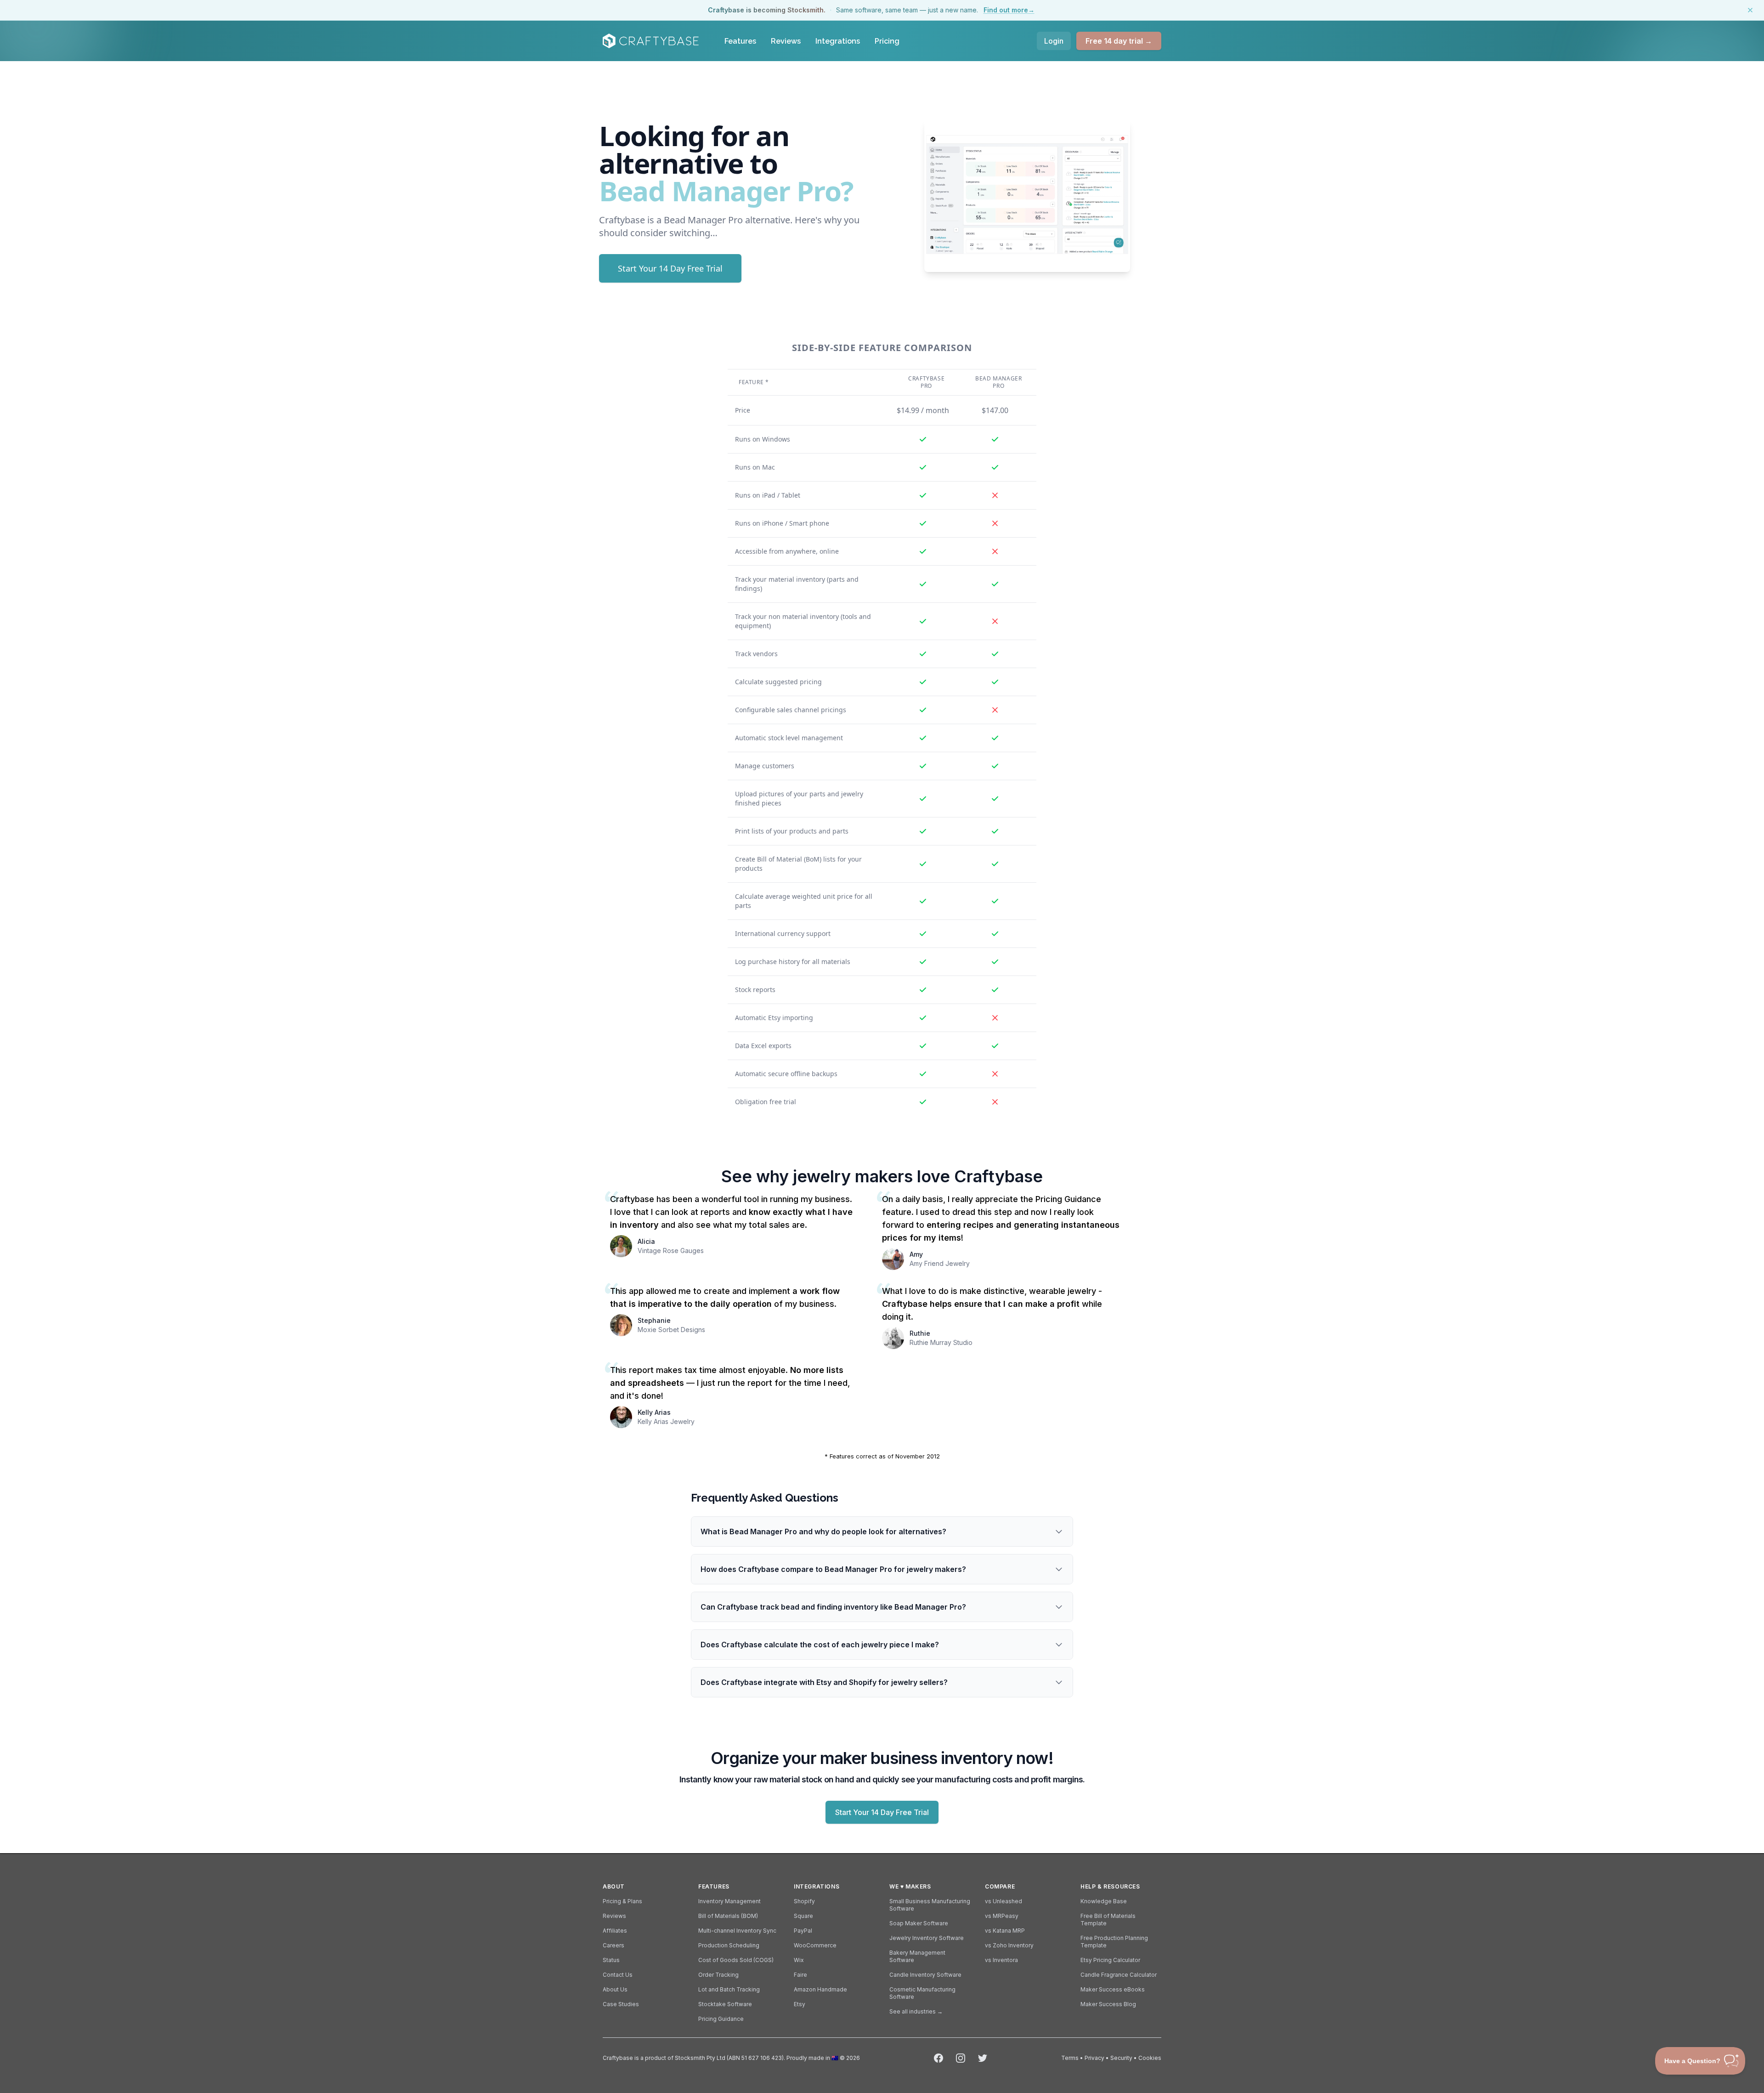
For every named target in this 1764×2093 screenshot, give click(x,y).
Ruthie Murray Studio (941, 1342)
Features (740, 41)
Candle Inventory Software (925, 1975)
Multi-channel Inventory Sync (737, 1931)
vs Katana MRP (1005, 1931)
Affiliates (615, 1931)
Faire (800, 1975)
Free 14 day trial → (1119, 41)
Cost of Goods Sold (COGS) (736, 1960)
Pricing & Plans (622, 1901)
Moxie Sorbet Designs (671, 1330)
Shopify (804, 1901)
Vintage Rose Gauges (671, 1251)
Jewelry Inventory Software (927, 1938)
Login (1054, 41)
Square (803, 1916)
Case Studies (621, 2004)
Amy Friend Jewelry (940, 1263)
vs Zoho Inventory (1009, 1945)
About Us (615, 1989)
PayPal (803, 1931)
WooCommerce (815, 1945)
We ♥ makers (910, 1886)
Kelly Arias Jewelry (666, 1421)
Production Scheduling (729, 1945)
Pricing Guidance (721, 2019)
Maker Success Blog (1108, 2004)
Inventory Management (729, 1901)
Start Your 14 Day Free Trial (670, 268)
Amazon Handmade (820, 1989)
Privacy (1094, 2058)
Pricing (887, 41)
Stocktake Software (725, 2004)
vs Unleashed (1004, 1901)
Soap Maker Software (919, 1923)
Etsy (800, 2004)
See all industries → (916, 2011)
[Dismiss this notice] (1750, 10)
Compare (1000, 1886)
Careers (613, 1945)
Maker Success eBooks (1113, 1989)
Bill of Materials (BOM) (728, 1916)
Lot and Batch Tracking (729, 1989)
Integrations (838, 41)
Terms (1070, 2058)
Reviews (786, 41)
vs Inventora (1001, 1960)
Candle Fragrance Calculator (1119, 1975)
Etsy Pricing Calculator (1110, 1960)
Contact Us (618, 1975)
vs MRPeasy (1002, 1916)
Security (1121, 2058)
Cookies (1150, 2058)
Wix (799, 1960)
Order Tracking (718, 1975)
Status (611, 1960)
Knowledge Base (1104, 1901)
